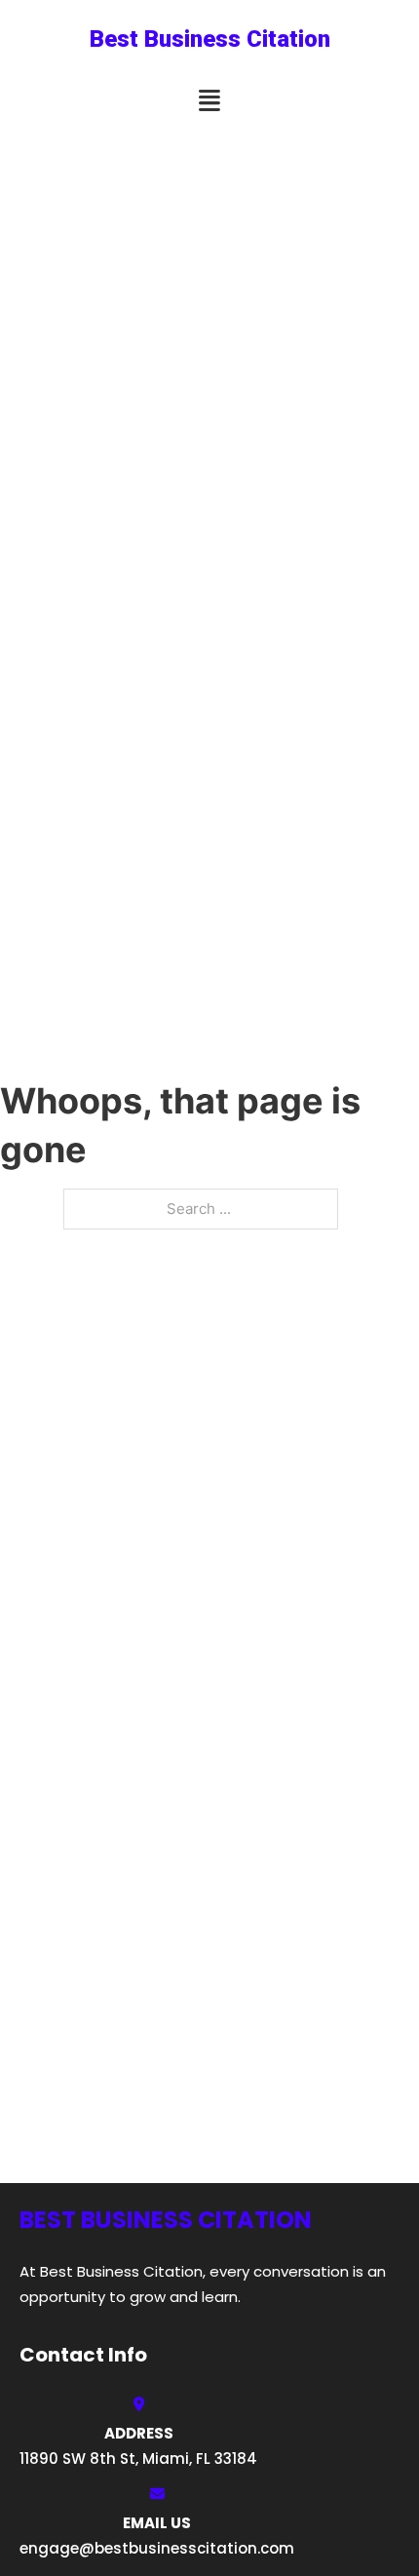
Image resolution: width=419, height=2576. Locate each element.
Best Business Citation (210, 39)
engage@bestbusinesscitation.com (157, 2548)
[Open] (209, 101)
